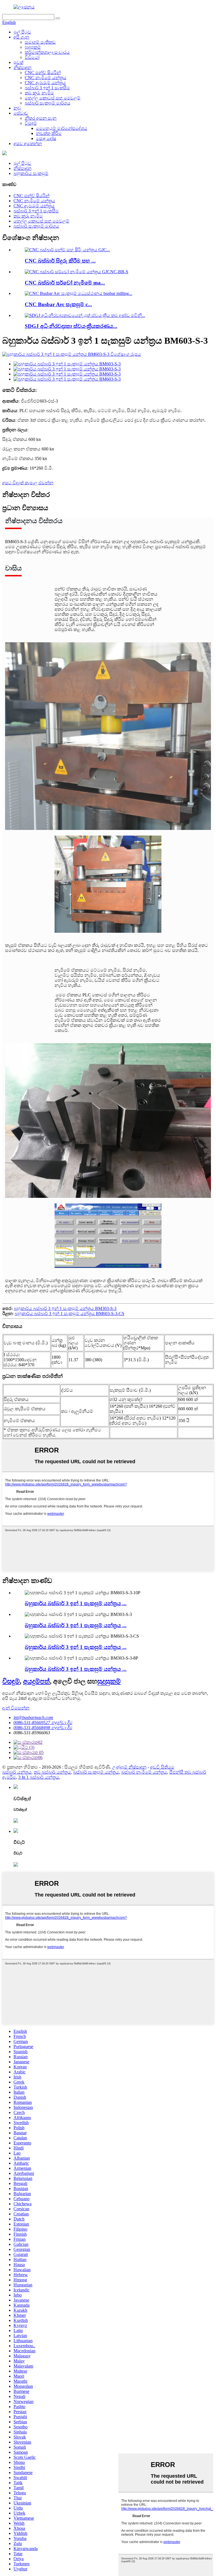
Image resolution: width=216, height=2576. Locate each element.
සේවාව (21, 113)
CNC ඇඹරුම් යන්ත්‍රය (45, 83)
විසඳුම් (31, 123)
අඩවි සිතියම (162, 1767)
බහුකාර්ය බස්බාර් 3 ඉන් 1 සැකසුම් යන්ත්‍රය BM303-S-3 (65, 1308)
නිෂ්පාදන (22, 67)
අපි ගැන (21, 37)
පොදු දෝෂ (46, 138)
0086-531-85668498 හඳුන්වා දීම (43, 1728)
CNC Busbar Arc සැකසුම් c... (58, 304)
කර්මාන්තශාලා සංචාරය (47, 52)
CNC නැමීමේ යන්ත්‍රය (46, 78)
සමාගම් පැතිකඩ (40, 42)
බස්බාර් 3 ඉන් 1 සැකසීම (47, 88)
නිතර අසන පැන (41, 118)
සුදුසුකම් (33, 47)
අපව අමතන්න (28, 144)
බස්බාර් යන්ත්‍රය (17, 1772)
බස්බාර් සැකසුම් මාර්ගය (48, 103)
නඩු (17, 108)
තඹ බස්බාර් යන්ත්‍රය (52, 1772)
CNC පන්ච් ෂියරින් (43, 73)
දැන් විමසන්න (16, 1708)
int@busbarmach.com (33, 1717)
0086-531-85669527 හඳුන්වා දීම (43, 1723)
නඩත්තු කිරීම (49, 133)
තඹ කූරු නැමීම (39, 93)
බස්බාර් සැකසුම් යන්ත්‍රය (96, 1772)
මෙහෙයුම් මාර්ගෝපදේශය (62, 128)
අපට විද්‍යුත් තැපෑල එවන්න (28, 483)
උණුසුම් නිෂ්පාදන (129, 1767)
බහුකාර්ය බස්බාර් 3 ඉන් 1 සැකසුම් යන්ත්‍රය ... (76, 1603)
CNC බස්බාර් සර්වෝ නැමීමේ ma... (65, 283)
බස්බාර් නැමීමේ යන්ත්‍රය (144, 1772)
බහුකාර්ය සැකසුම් (31, 173)
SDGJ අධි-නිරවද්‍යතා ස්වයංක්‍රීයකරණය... (71, 326)
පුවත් (18, 62)
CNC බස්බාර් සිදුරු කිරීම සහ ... (60, 261)
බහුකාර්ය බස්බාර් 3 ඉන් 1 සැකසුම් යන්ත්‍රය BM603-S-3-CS (69, 1313)
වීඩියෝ (32, 57)
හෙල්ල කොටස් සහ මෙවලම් (53, 98)
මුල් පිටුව (22, 32)
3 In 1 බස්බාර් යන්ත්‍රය (39, 1777)
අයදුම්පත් (36, 1681)
